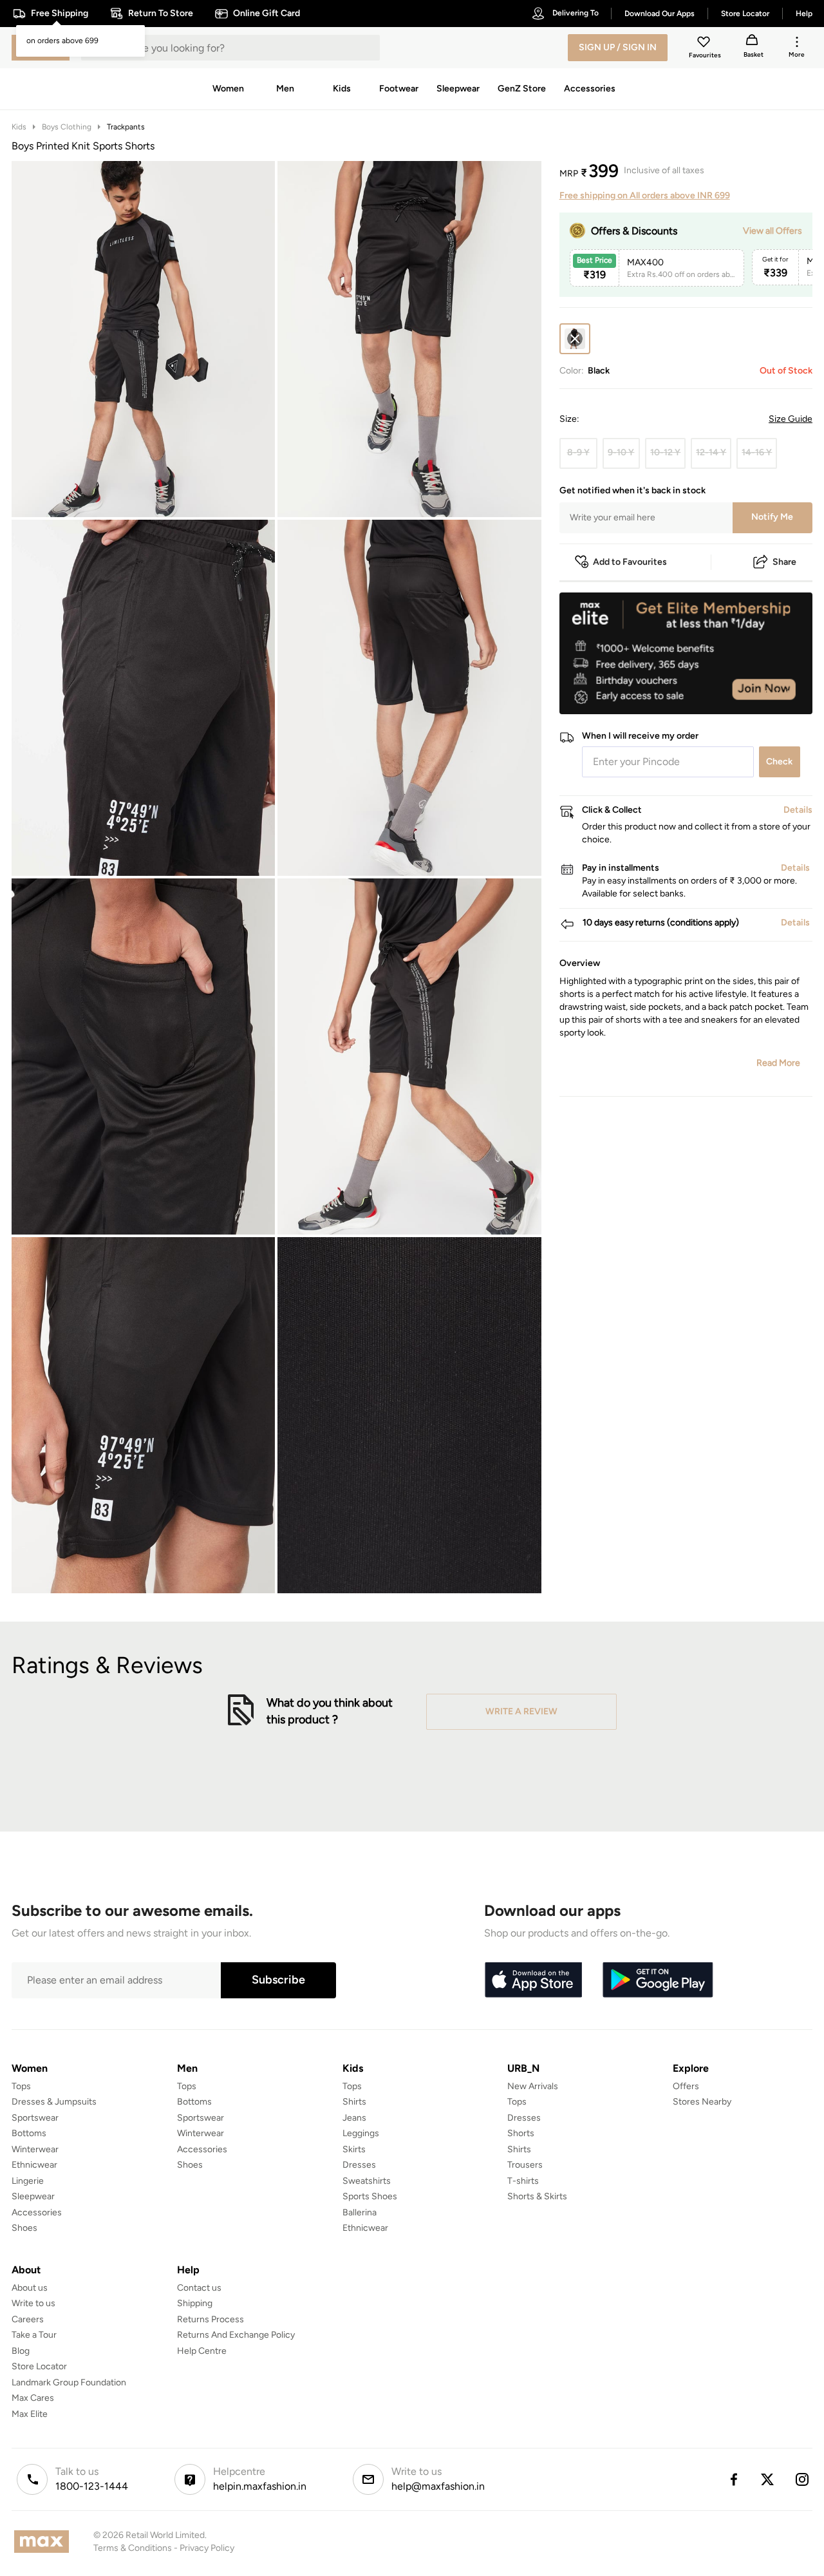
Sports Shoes (370, 2196)
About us (30, 2288)
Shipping (195, 2303)
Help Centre (202, 2351)
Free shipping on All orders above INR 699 (645, 195)
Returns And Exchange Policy (236, 2335)
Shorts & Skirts (537, 2196)
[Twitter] (768, 2479)
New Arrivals (533, 2086)
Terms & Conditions (133, 2548)
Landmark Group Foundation (69, 2382)
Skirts (354, 2149)
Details (779, 694)
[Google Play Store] (658, 1980)
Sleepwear (33, 2196)
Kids (19, 127)
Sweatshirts (367, 2181)
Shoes (24, 2228)
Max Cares (33, 2398)
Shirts (354, 2102)
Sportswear (35, 2118)
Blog (21, 2351)
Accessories (37, 2212)
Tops (21, 2086)
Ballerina (360, 2212)
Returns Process (211, 2319)
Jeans (354, 2118)
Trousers (525, 2165)
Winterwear (35, 2149)
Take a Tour (34, 2335)
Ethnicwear (34, 2165)
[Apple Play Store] (533, 1980)
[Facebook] (733, 2479)
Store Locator (39, 2366)
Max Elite (30, 2414)
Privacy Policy (207, 2548)
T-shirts (523, 2181)
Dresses (359, 2165)
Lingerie (28, 2181)
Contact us (199, 2288)
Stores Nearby (702, 2102)
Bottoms (29, 2133)
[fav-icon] (705, 44)
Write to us (33, 2303)
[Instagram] (803, 2479)
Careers (28, 2319)
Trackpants (126, 127)
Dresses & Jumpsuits (54, 2102)
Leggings (361, 2133)
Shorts (521, 2133)
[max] (45, 2542)
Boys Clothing (67, 127)
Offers (686, 2086)
